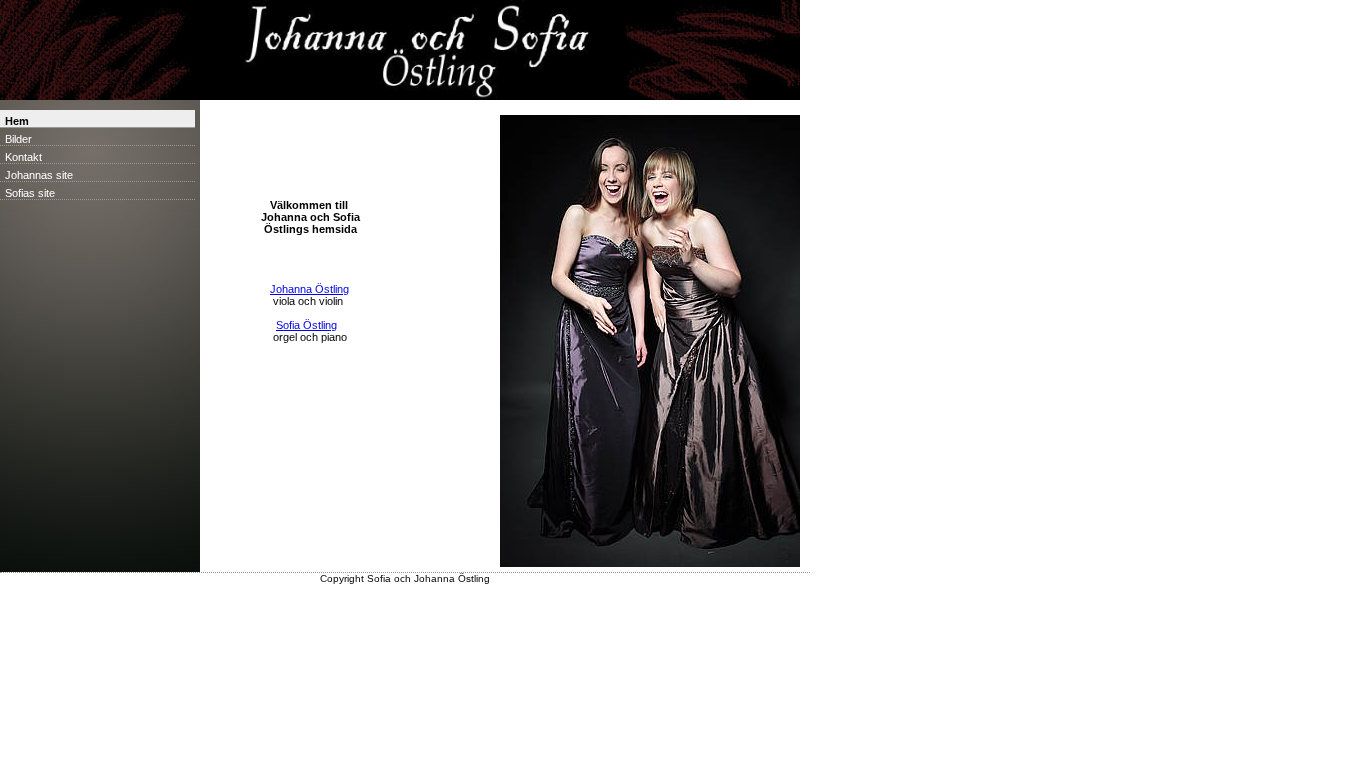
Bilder (18, 139)
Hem (17, 121)
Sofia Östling (306, 325)
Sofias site (30, 193)
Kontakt (23, 157)
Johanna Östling (309, 289)
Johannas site (39, 175)
